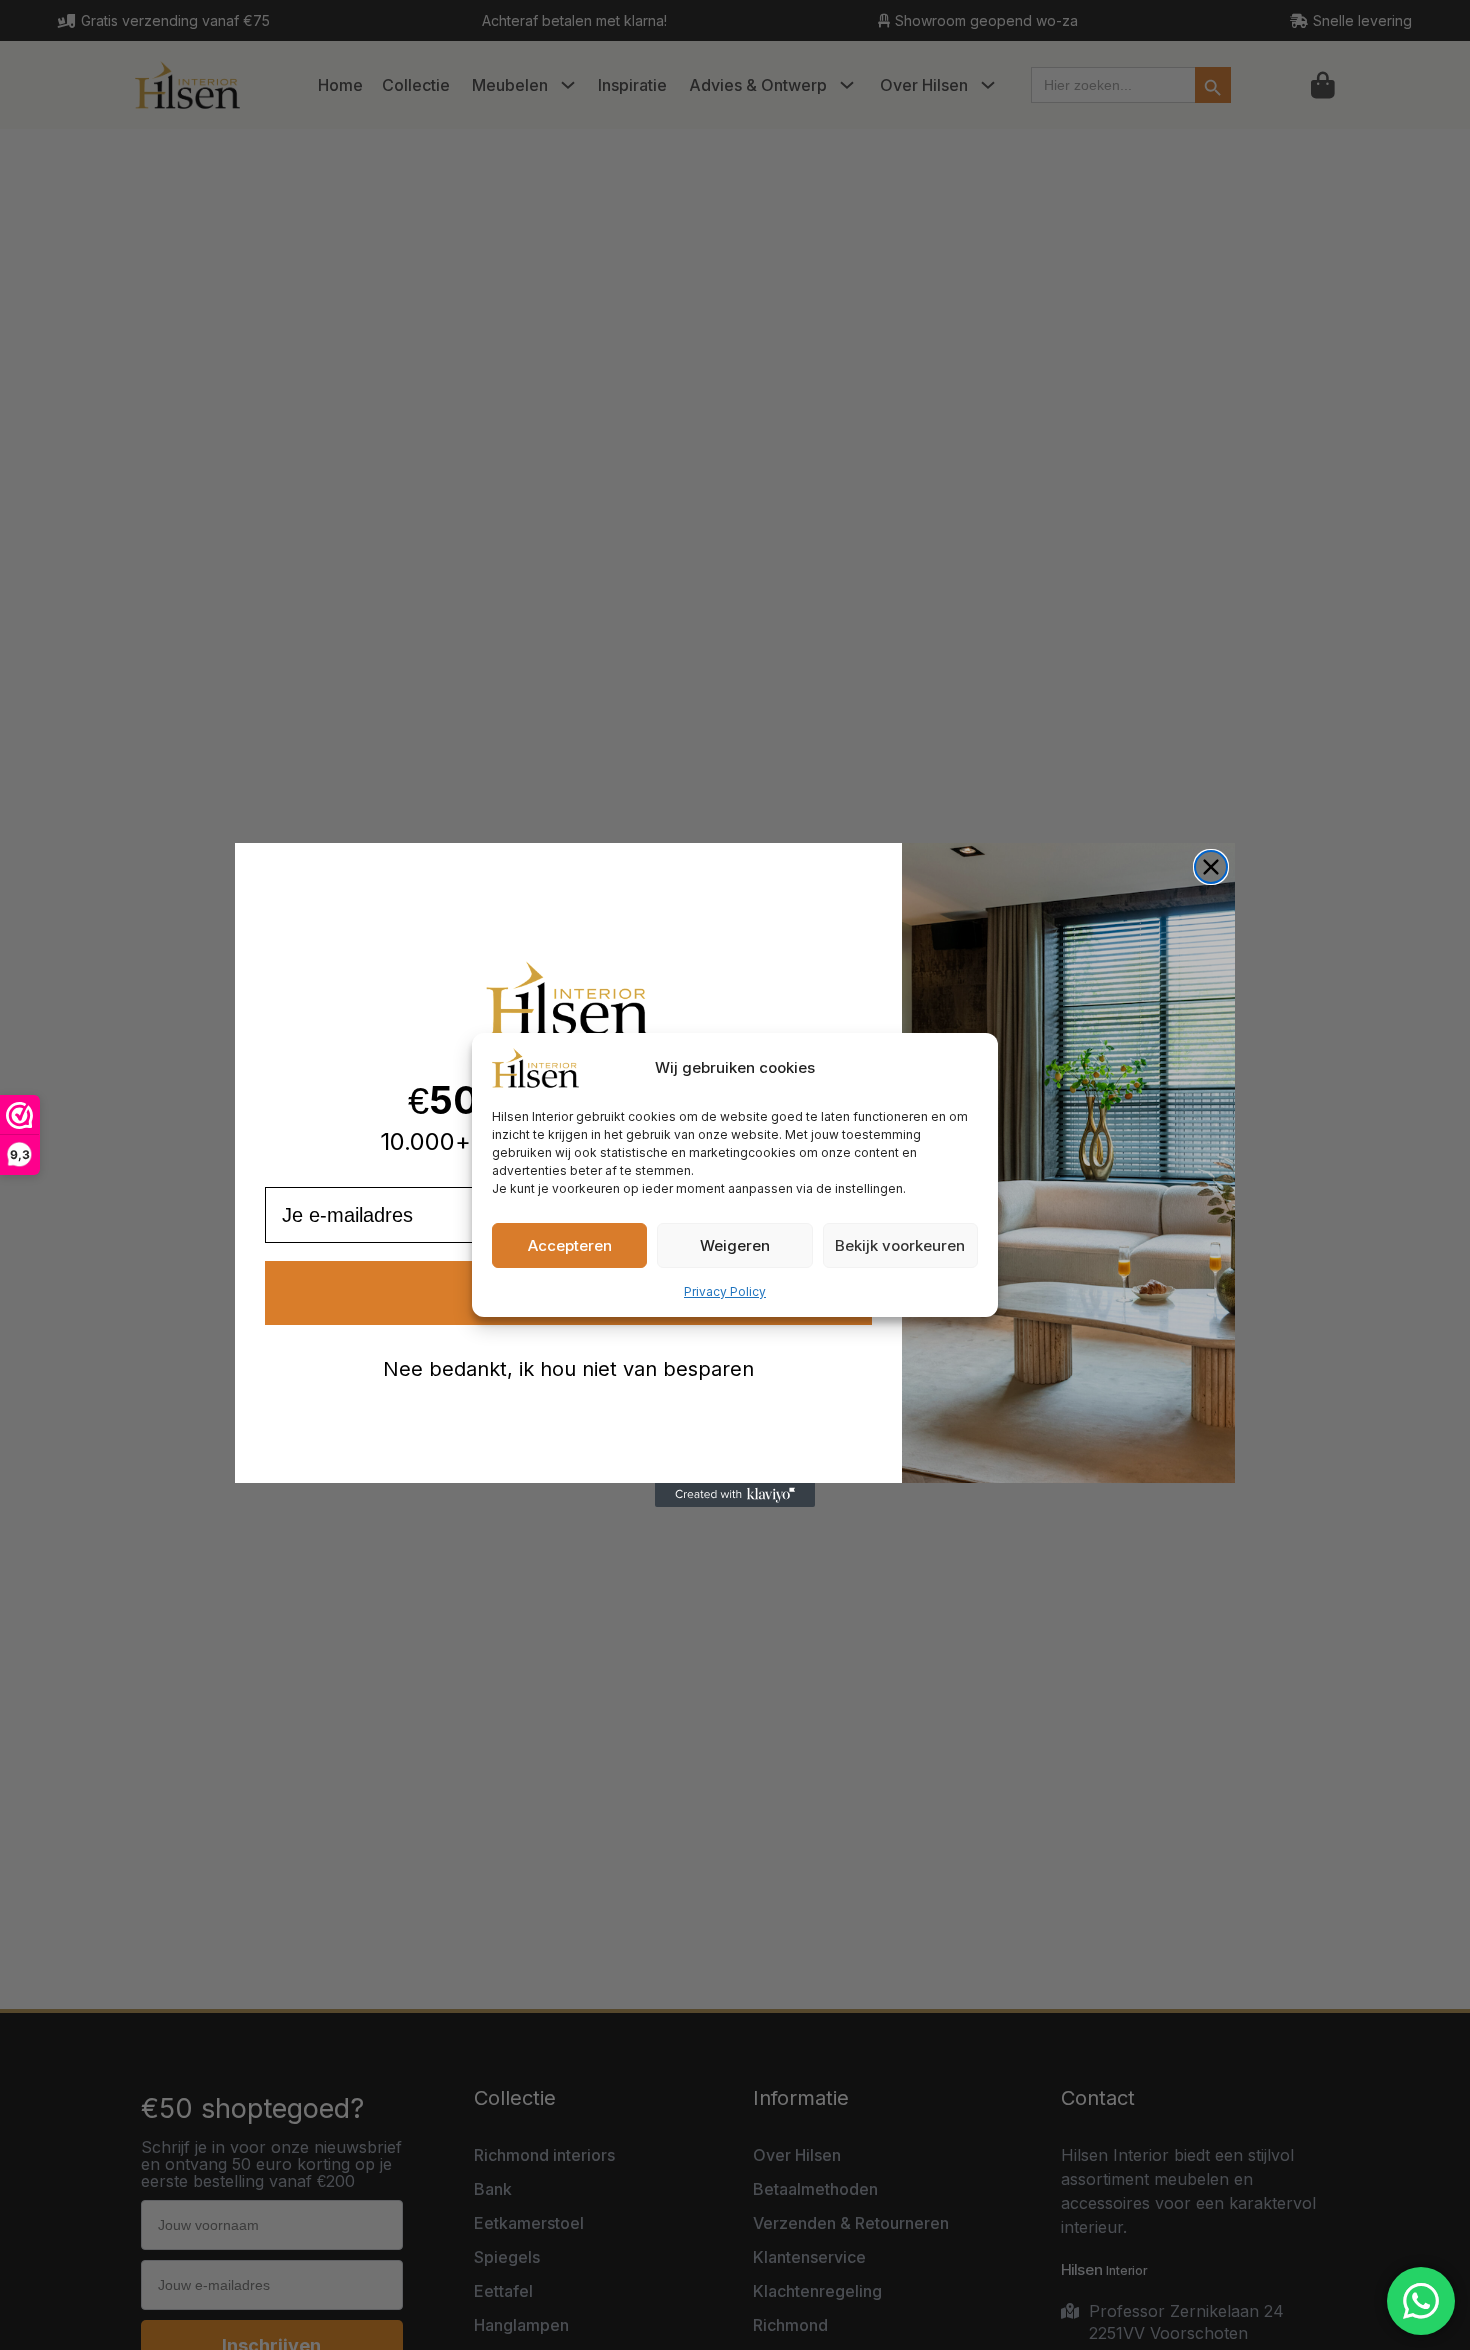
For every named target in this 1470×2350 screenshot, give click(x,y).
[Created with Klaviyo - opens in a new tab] (735, 1495)
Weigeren (735, 1245)
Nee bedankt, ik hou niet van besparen (568, 1369)
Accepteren (570, 1245)
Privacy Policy (725, 1291)
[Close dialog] (1211, 867)
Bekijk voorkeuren (900, 1245)
